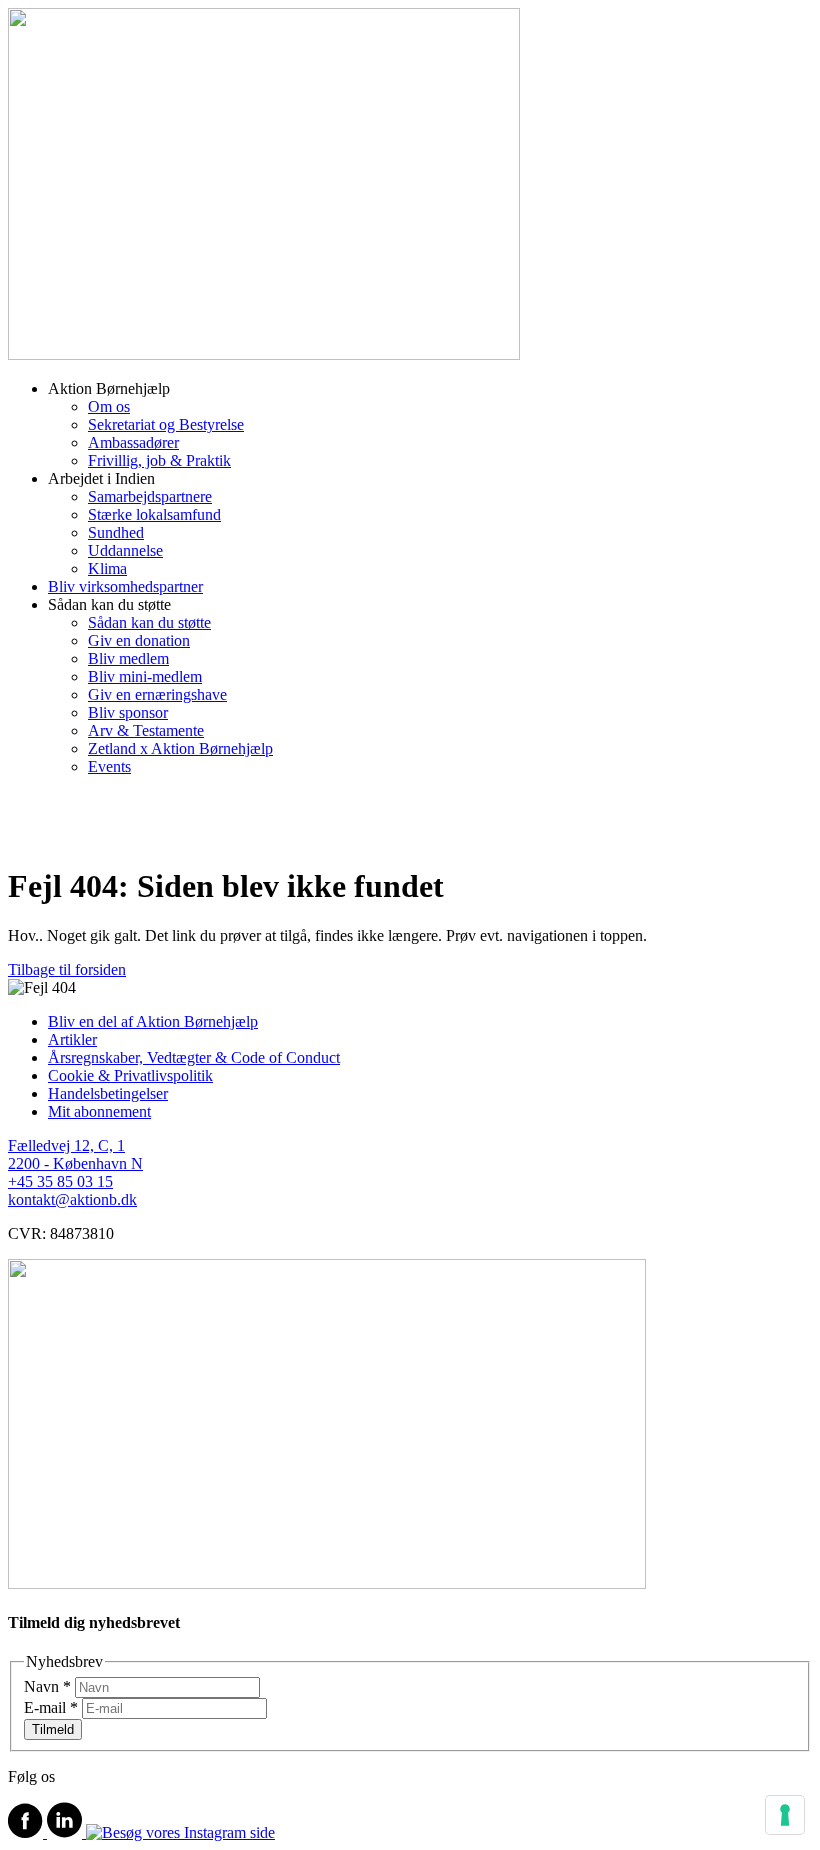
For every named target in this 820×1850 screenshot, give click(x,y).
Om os (109, 406)
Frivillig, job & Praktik (159, 460)
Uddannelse (125, 550)
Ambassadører (133, 442)
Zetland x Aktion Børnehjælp (180, 748)
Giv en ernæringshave (157, 694)
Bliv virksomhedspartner (125, 586)
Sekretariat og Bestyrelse (166, 424)
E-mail (51, 1707)
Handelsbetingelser (108, 1093)
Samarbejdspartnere (150, 496)
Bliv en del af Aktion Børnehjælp (153, 1021)
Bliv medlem (128, 658)
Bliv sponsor (128, 712)
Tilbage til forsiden (67, 969)
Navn (47, 1686)
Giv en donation (139, 640)
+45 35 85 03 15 (60, 1181)
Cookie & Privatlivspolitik (130, 1075)
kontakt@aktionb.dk (72, 1199)
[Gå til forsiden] (264, 354)
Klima (107, 568)
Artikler (72, 1039)
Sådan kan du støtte (149, 622)
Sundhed (116, 532)
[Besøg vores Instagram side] (180, 1832)
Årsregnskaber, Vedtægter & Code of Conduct (194, 1057)
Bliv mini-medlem (145, 676)
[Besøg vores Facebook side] (27, 1832)
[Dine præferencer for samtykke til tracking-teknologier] (785, 1815)
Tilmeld (53, 1729)
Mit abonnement (99, 1111)
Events (109, 766)
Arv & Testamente (146, 730)
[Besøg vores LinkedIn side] (66, 1832)
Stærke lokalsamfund (154, 514)
